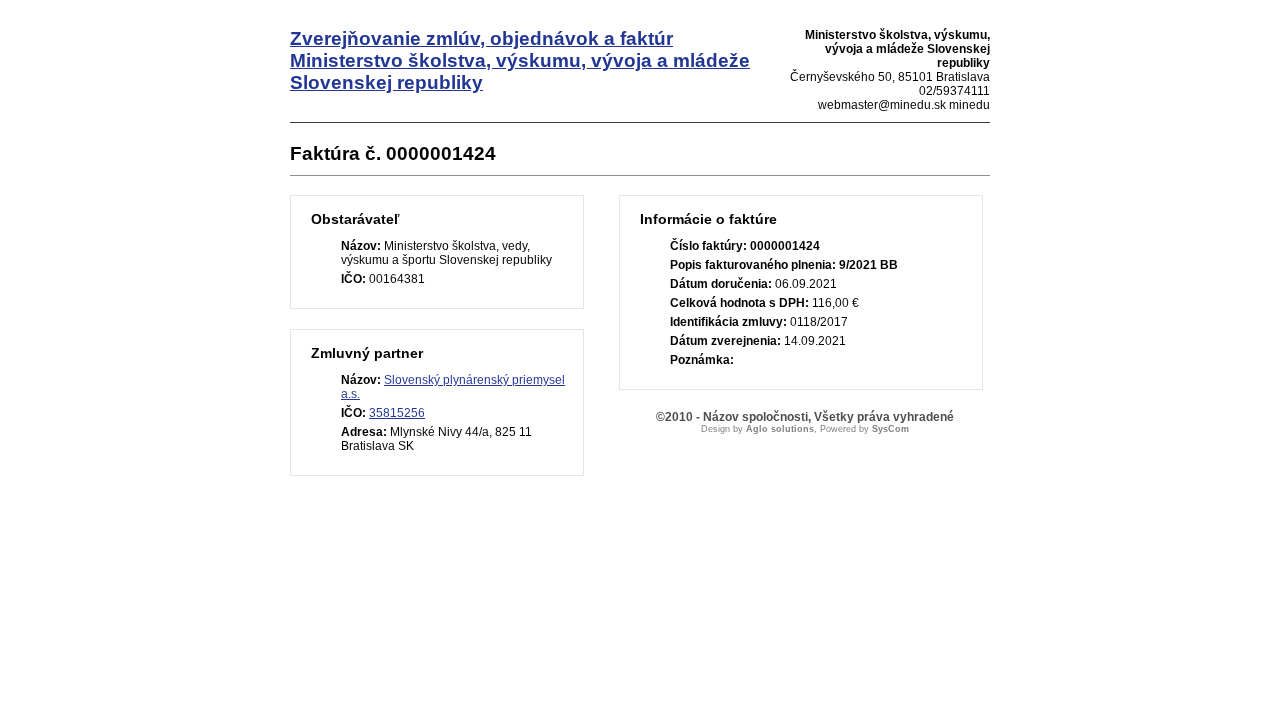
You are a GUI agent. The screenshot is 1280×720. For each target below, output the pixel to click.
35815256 (397, 413)
